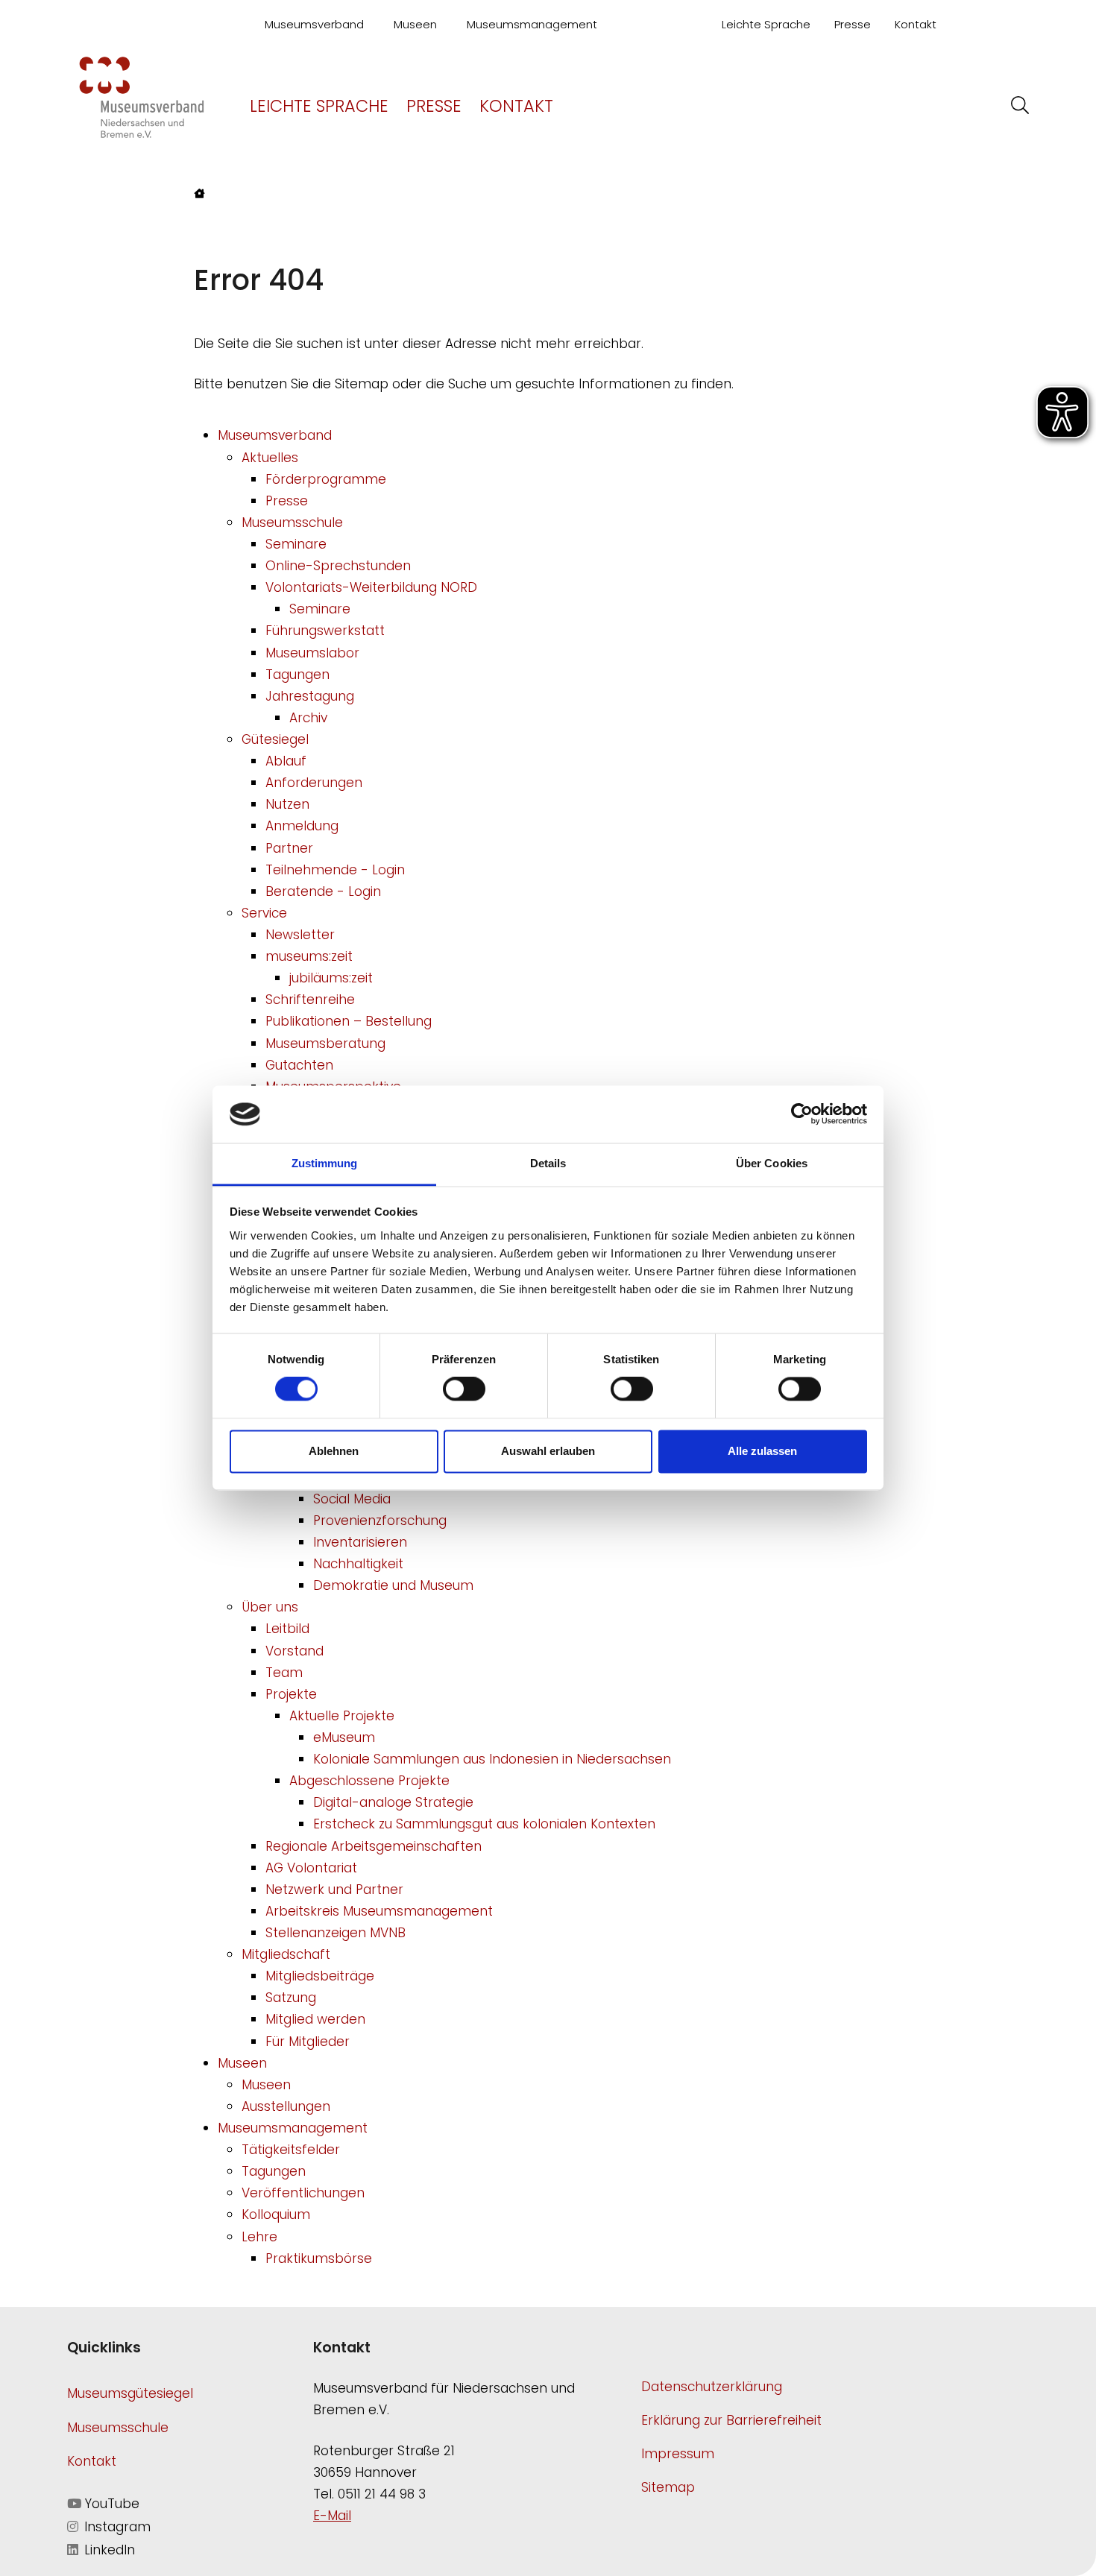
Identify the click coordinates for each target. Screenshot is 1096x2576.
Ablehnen (334, 1451)
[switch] (464, 1389)
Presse (853, 24)
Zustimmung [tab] (325, 1163)
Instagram (116, 2527)
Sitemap (668, 2487)
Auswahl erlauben (548, 1451)
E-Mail (332, 2516)
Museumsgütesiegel (130, 2393)
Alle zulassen (762, 1451)
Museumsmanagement (532, 24)
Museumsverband (314, 24)
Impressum (678, 2454)
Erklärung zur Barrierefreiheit (731, 2420)
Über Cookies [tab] (772, 1163)
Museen (415, 24)
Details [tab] (548, 1163)
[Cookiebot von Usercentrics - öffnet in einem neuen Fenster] (802, 1114)
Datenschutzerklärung (712, 2387)
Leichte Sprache (766, 24)
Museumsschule (118, 2428)
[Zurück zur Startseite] (142, 96)
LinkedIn (108, 2550)
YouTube (110, 2504)
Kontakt (916, 24)
